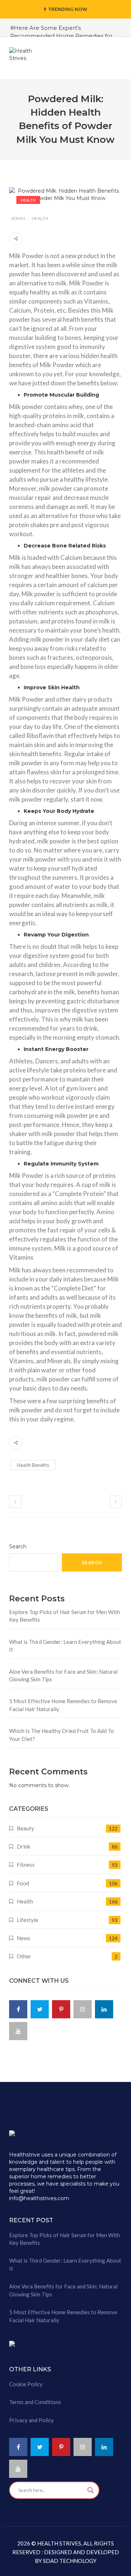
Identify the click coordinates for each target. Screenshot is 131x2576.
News (23, 1938)
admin (18, 218)
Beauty (25, 1828)
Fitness (26, 1865)
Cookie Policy (26, 2384)
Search (18, 1546)
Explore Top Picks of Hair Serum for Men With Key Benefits (65, 1616)
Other (24, 1956)
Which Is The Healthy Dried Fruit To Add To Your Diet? (61, 1735)
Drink (23, 1846)
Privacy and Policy (31, 2420)
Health (28, 200)
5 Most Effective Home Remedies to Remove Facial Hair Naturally (63, 1705)
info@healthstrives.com (39, 2198)
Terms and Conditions (35, 2402)
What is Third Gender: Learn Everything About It (65, 1646)
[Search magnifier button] (91, 2490)
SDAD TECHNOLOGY (69, 2561)
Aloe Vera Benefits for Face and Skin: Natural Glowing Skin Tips (63, 1675)
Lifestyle (27, 1920)
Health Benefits (33, 1465)
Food (23, 1883)
